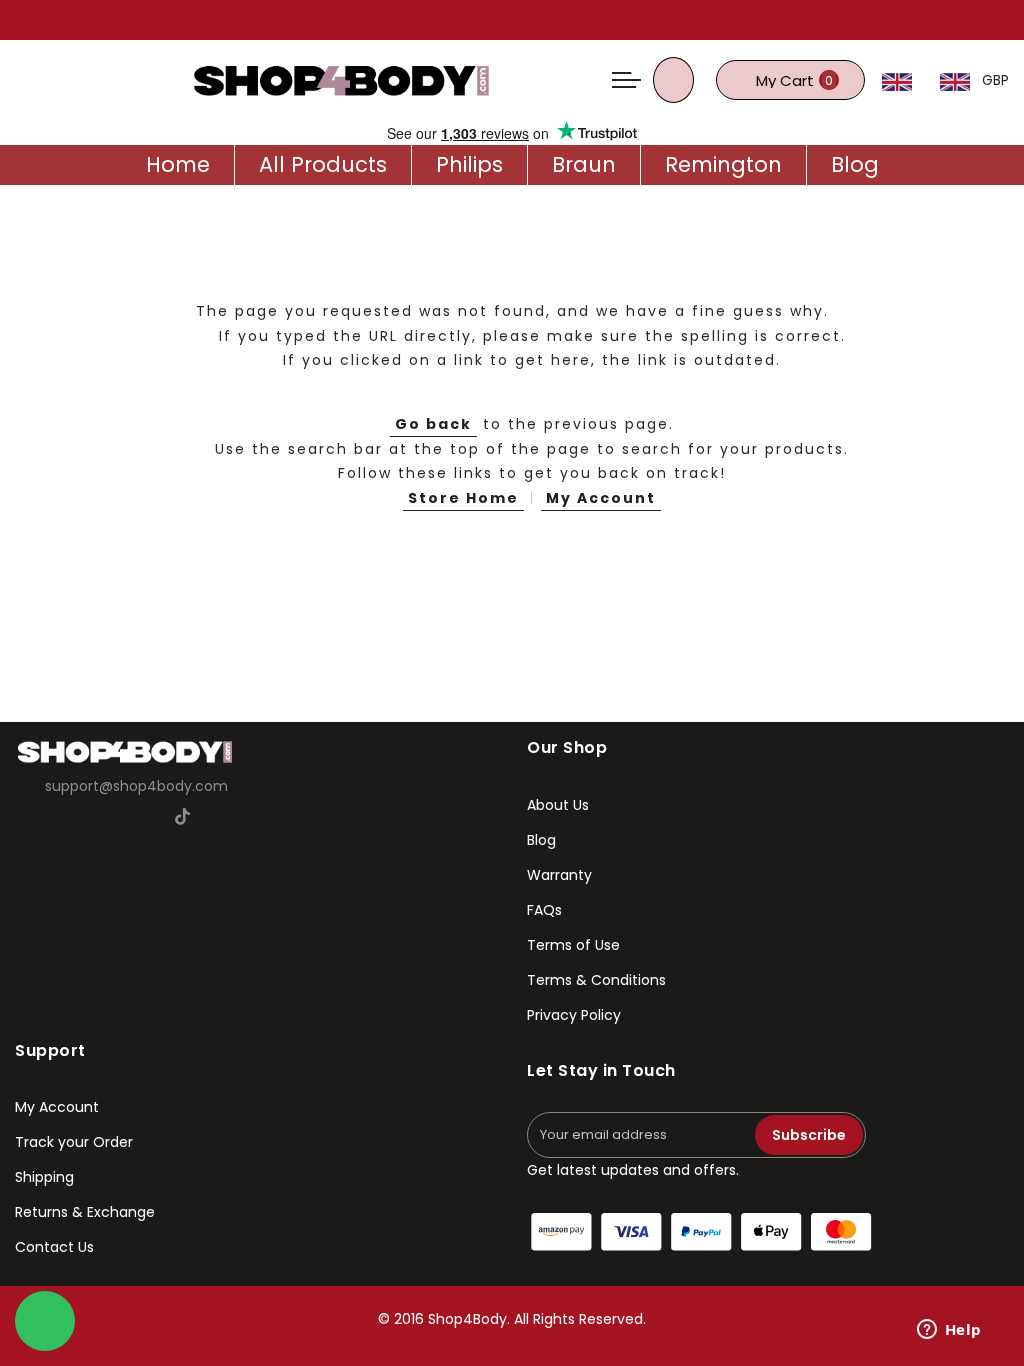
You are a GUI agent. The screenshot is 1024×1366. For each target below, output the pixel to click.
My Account (601, 498)
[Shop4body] (341, 79)
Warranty (559, 875)
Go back (433, 424)
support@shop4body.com (136, 786)
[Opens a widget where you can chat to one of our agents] (949, 1331)
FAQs (544, 910)
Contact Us (54, 1247)
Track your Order (74, 1142)
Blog (541, 840)
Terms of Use (573, 945)
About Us (558, 805)
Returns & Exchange (85, 1212)
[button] (903, 80)
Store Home (463, 498)
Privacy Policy (574, 1015)
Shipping (44, 1177)
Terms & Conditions (596, 980)
